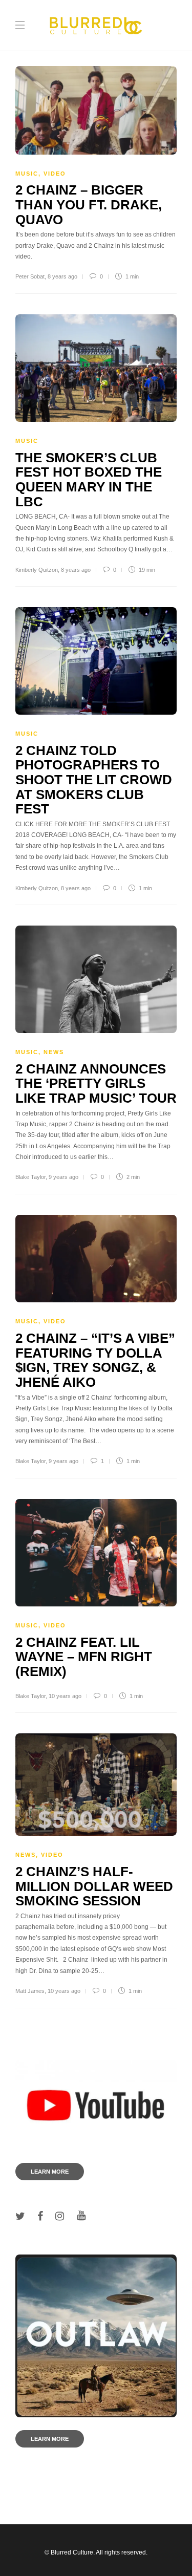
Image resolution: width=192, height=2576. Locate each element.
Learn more (50, 2172)
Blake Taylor (30, 1177)
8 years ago (62, 276)
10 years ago (65, 1696)
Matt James (30, 1991)
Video (55, 174)
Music (27, 174)
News (54, 1052)
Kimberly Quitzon (37, 570)
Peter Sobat (30, 276)
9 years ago (63, 1177)
